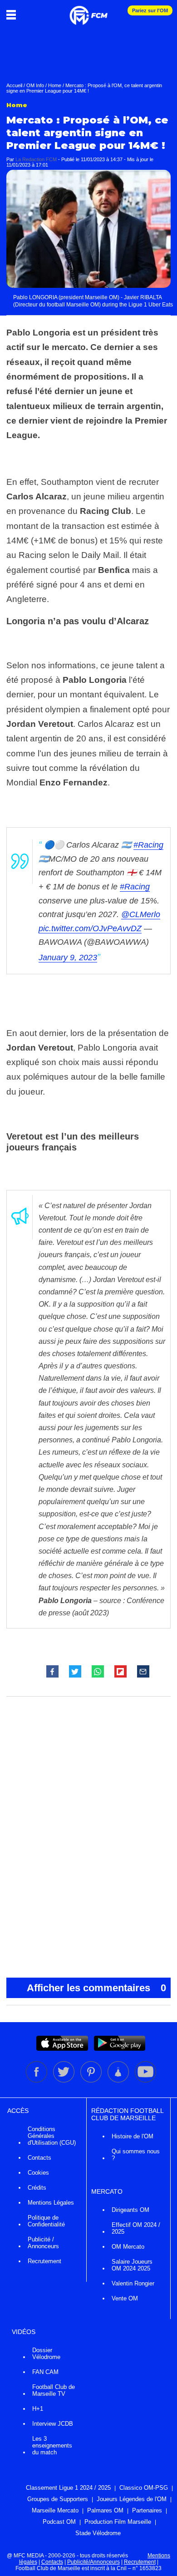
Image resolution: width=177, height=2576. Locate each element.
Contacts (39, 2158)
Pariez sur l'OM (150, 10)
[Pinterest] (92, 2081)
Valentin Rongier (133, 2283)
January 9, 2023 (68, 957)
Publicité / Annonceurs (43, 2243)
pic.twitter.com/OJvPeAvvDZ (90, 928)
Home (55, 85)
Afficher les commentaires (96, 1988)
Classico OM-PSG (144, 2488)
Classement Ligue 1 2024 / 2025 (68, 2488)
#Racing (148, 845)
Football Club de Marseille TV (54, 2390)
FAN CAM (45, 2372)
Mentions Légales (51, 2203)
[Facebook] (37, 2081)
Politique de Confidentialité (46, 2221)
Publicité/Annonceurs (93, 2562)
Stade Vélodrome (98, 2533)
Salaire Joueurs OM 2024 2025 (132, 2265)
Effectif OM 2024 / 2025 (136, 2228)
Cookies (38, 2173)
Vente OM (125, 2298)
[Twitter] (64, 2081)
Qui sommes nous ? (136, 2155)
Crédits (37, 2188)
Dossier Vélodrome (46, 2354)
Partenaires (147, 2510)
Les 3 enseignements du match (52, 2445)
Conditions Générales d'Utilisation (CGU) (52, 2136)
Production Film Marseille (118, 2522)
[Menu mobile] (13, 15)
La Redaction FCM (36, 159)
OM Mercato (128, 2247)
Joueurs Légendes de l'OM (132, 2499)
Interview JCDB (53, 2424)
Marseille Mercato (55, 2510)
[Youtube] (145, 2081)
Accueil (14, 85)
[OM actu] (88, 11)
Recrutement (44, 2261)
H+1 (38, 2409)
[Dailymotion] (119, 2081)
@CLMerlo (141, 914)
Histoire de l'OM (133, 2136)
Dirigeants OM (130, 2210)
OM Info (35, 85)
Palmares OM (105, 2510)
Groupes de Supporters (58, 2499)
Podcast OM (59, 2522)
